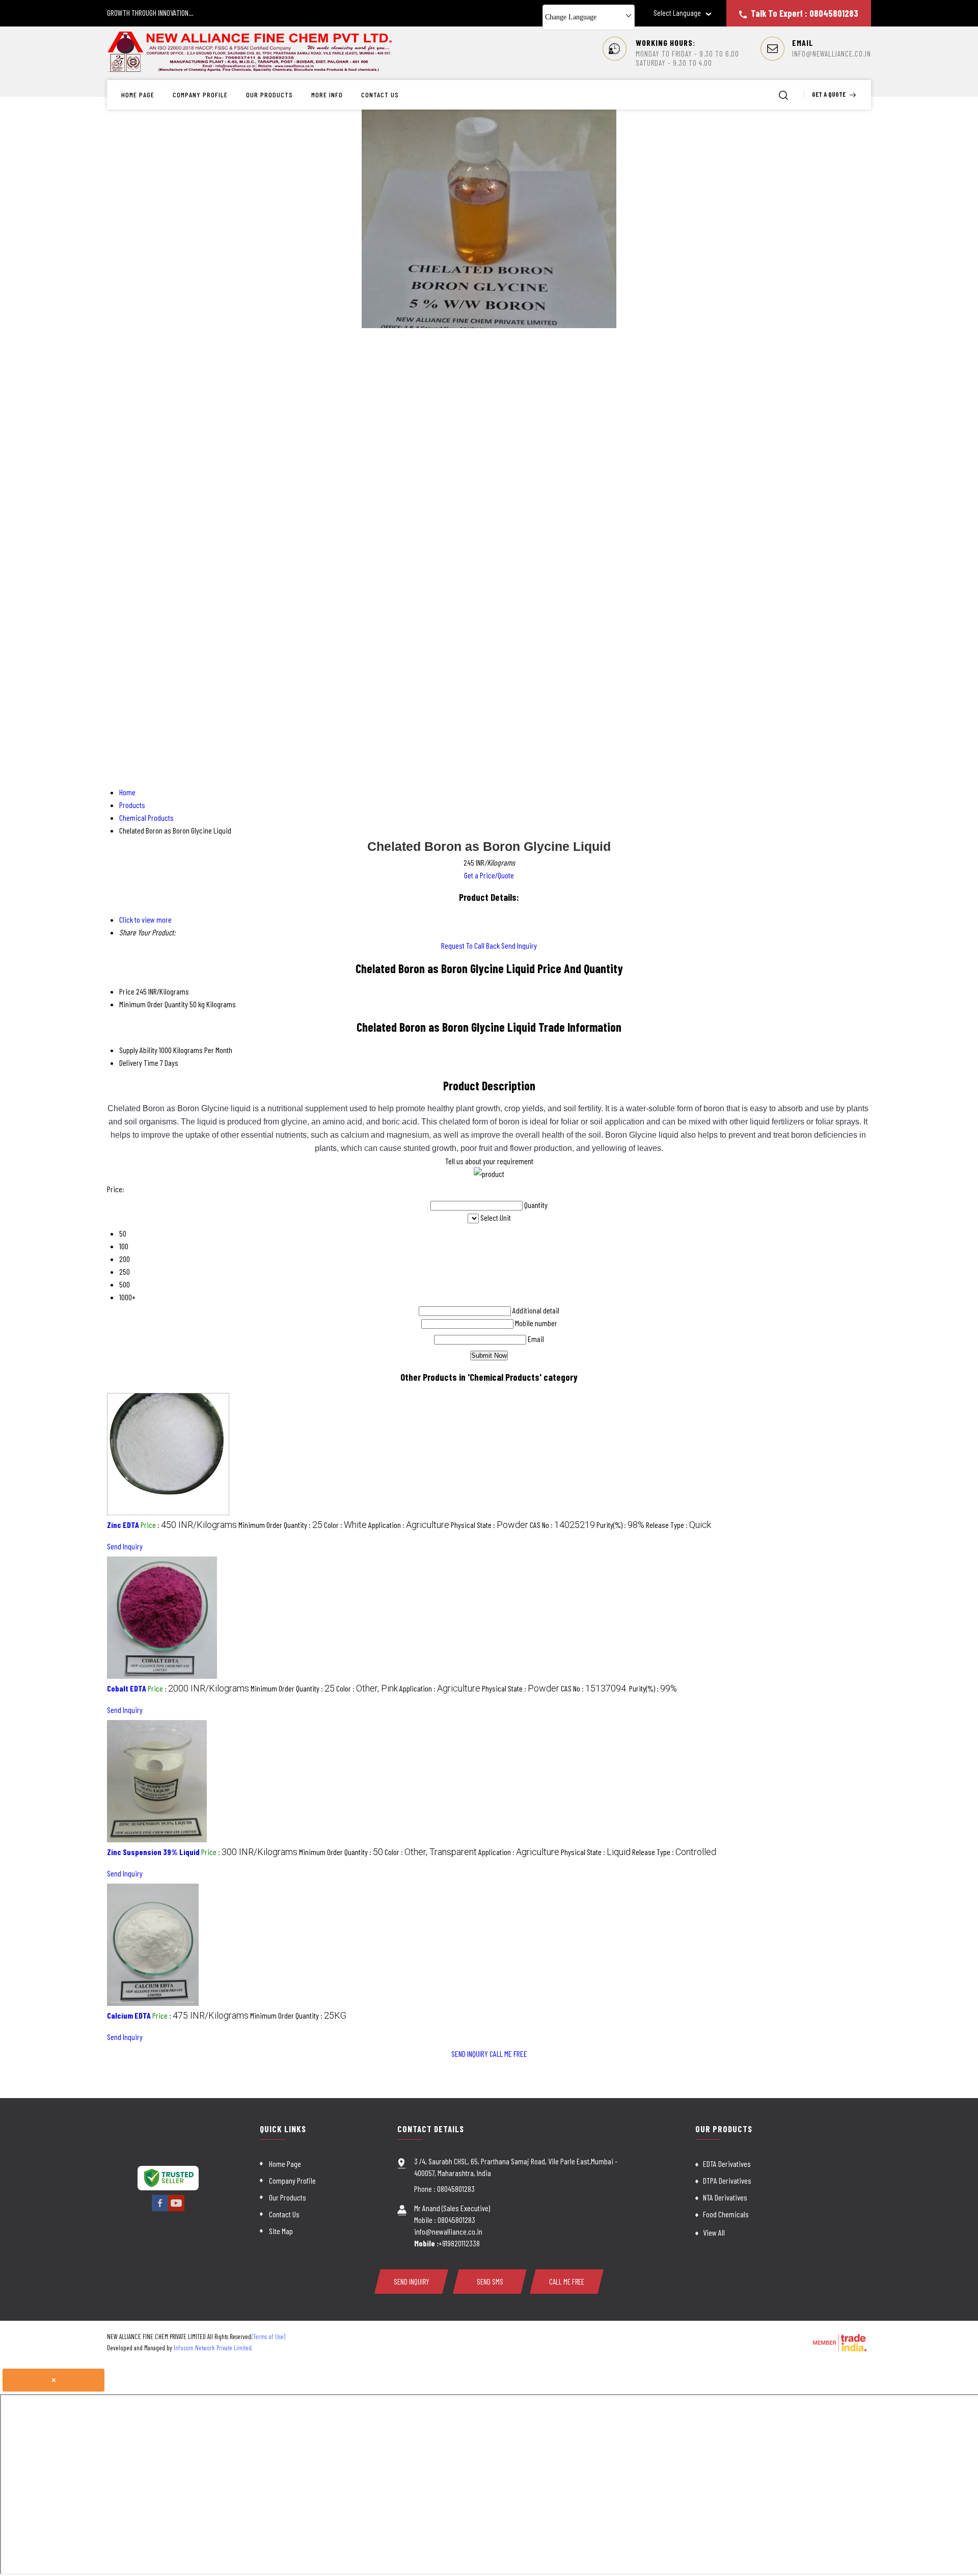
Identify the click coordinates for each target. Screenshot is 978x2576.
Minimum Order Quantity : (280, 1525)
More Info (327, 95)
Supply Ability (138, 1050)
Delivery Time (139, 1063)
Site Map (281, 2231)
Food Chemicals (726, 2214)
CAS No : (562, 1525)
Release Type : (678, 1525)
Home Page (138, 95)
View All (714, 2232)
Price (127, 991)
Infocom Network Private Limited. (213, 2348)
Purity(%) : (620, 1525)
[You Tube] (176, 2209)
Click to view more (145, 919)
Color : (345, 1525)
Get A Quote (830, 94)
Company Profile (200, 95)
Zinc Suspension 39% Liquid (153, 1852)
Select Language (677, 13)
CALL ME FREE (508, 2054)
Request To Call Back (470, 945)
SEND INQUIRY (470, 2054)
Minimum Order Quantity (154, 1004)
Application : (409, 1525)
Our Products (269, 95)
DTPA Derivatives (727, 2180)
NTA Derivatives (725, 2197)
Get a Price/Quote (489, 875)
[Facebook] (160, 2209)
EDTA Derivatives (727, 2164)
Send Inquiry (519, 945)
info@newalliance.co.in (832, 53)
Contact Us (380, 95)
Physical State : (490, 1525)
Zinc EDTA (123, 1525)
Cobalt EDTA (127, 1688)
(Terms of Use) (268, 2337)
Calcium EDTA (129, 2015)
